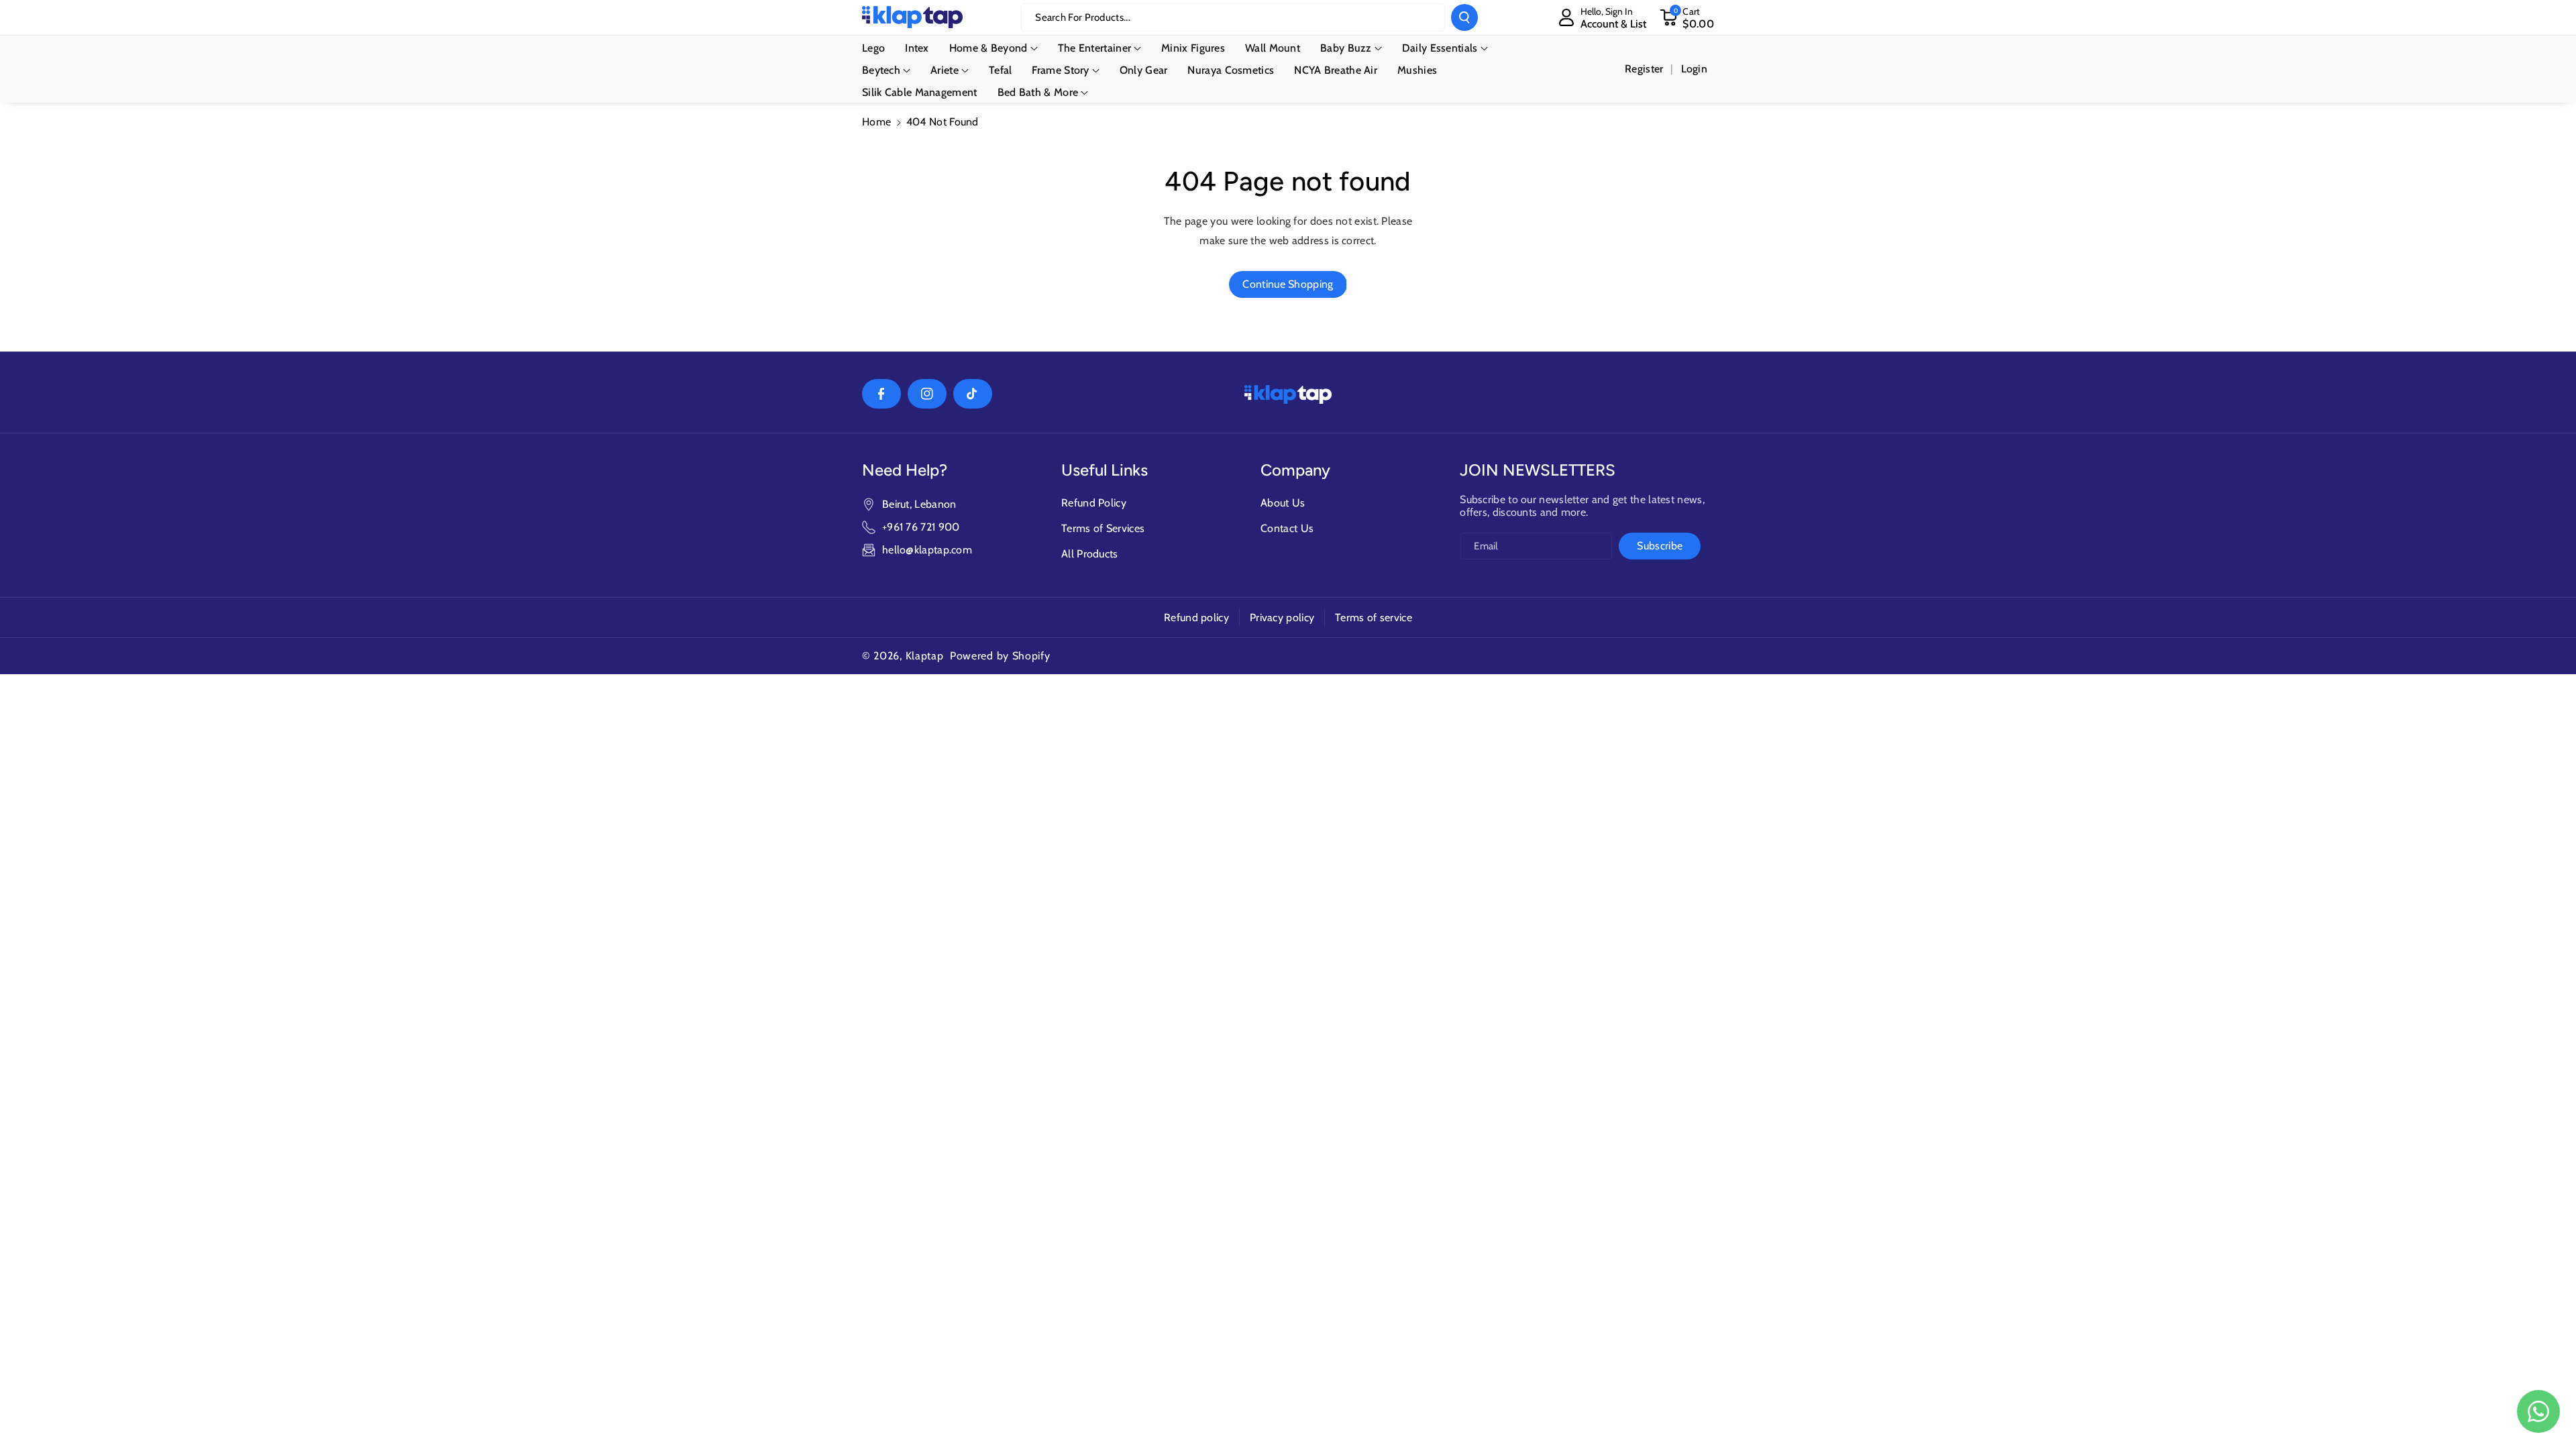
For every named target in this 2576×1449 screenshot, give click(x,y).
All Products (1090, 554)
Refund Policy (1094, 503)
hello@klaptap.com (927, 550)
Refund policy (1196, 618)
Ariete (945, 70)
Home (876, 122)
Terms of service (1374, 618)
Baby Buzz (1346, 48)
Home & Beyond (988, 48)
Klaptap (925, 656)
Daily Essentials (1440, 48)
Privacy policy (1282, 618)
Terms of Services (1103, 528)
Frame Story (1060, 70)
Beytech (881, 70)
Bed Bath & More (1038, 92)
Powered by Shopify (1000, 656)
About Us (1283, 503)
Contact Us (1287, 528)
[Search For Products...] (1464, 17)
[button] (1687, 17)
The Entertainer (1095, 48)
